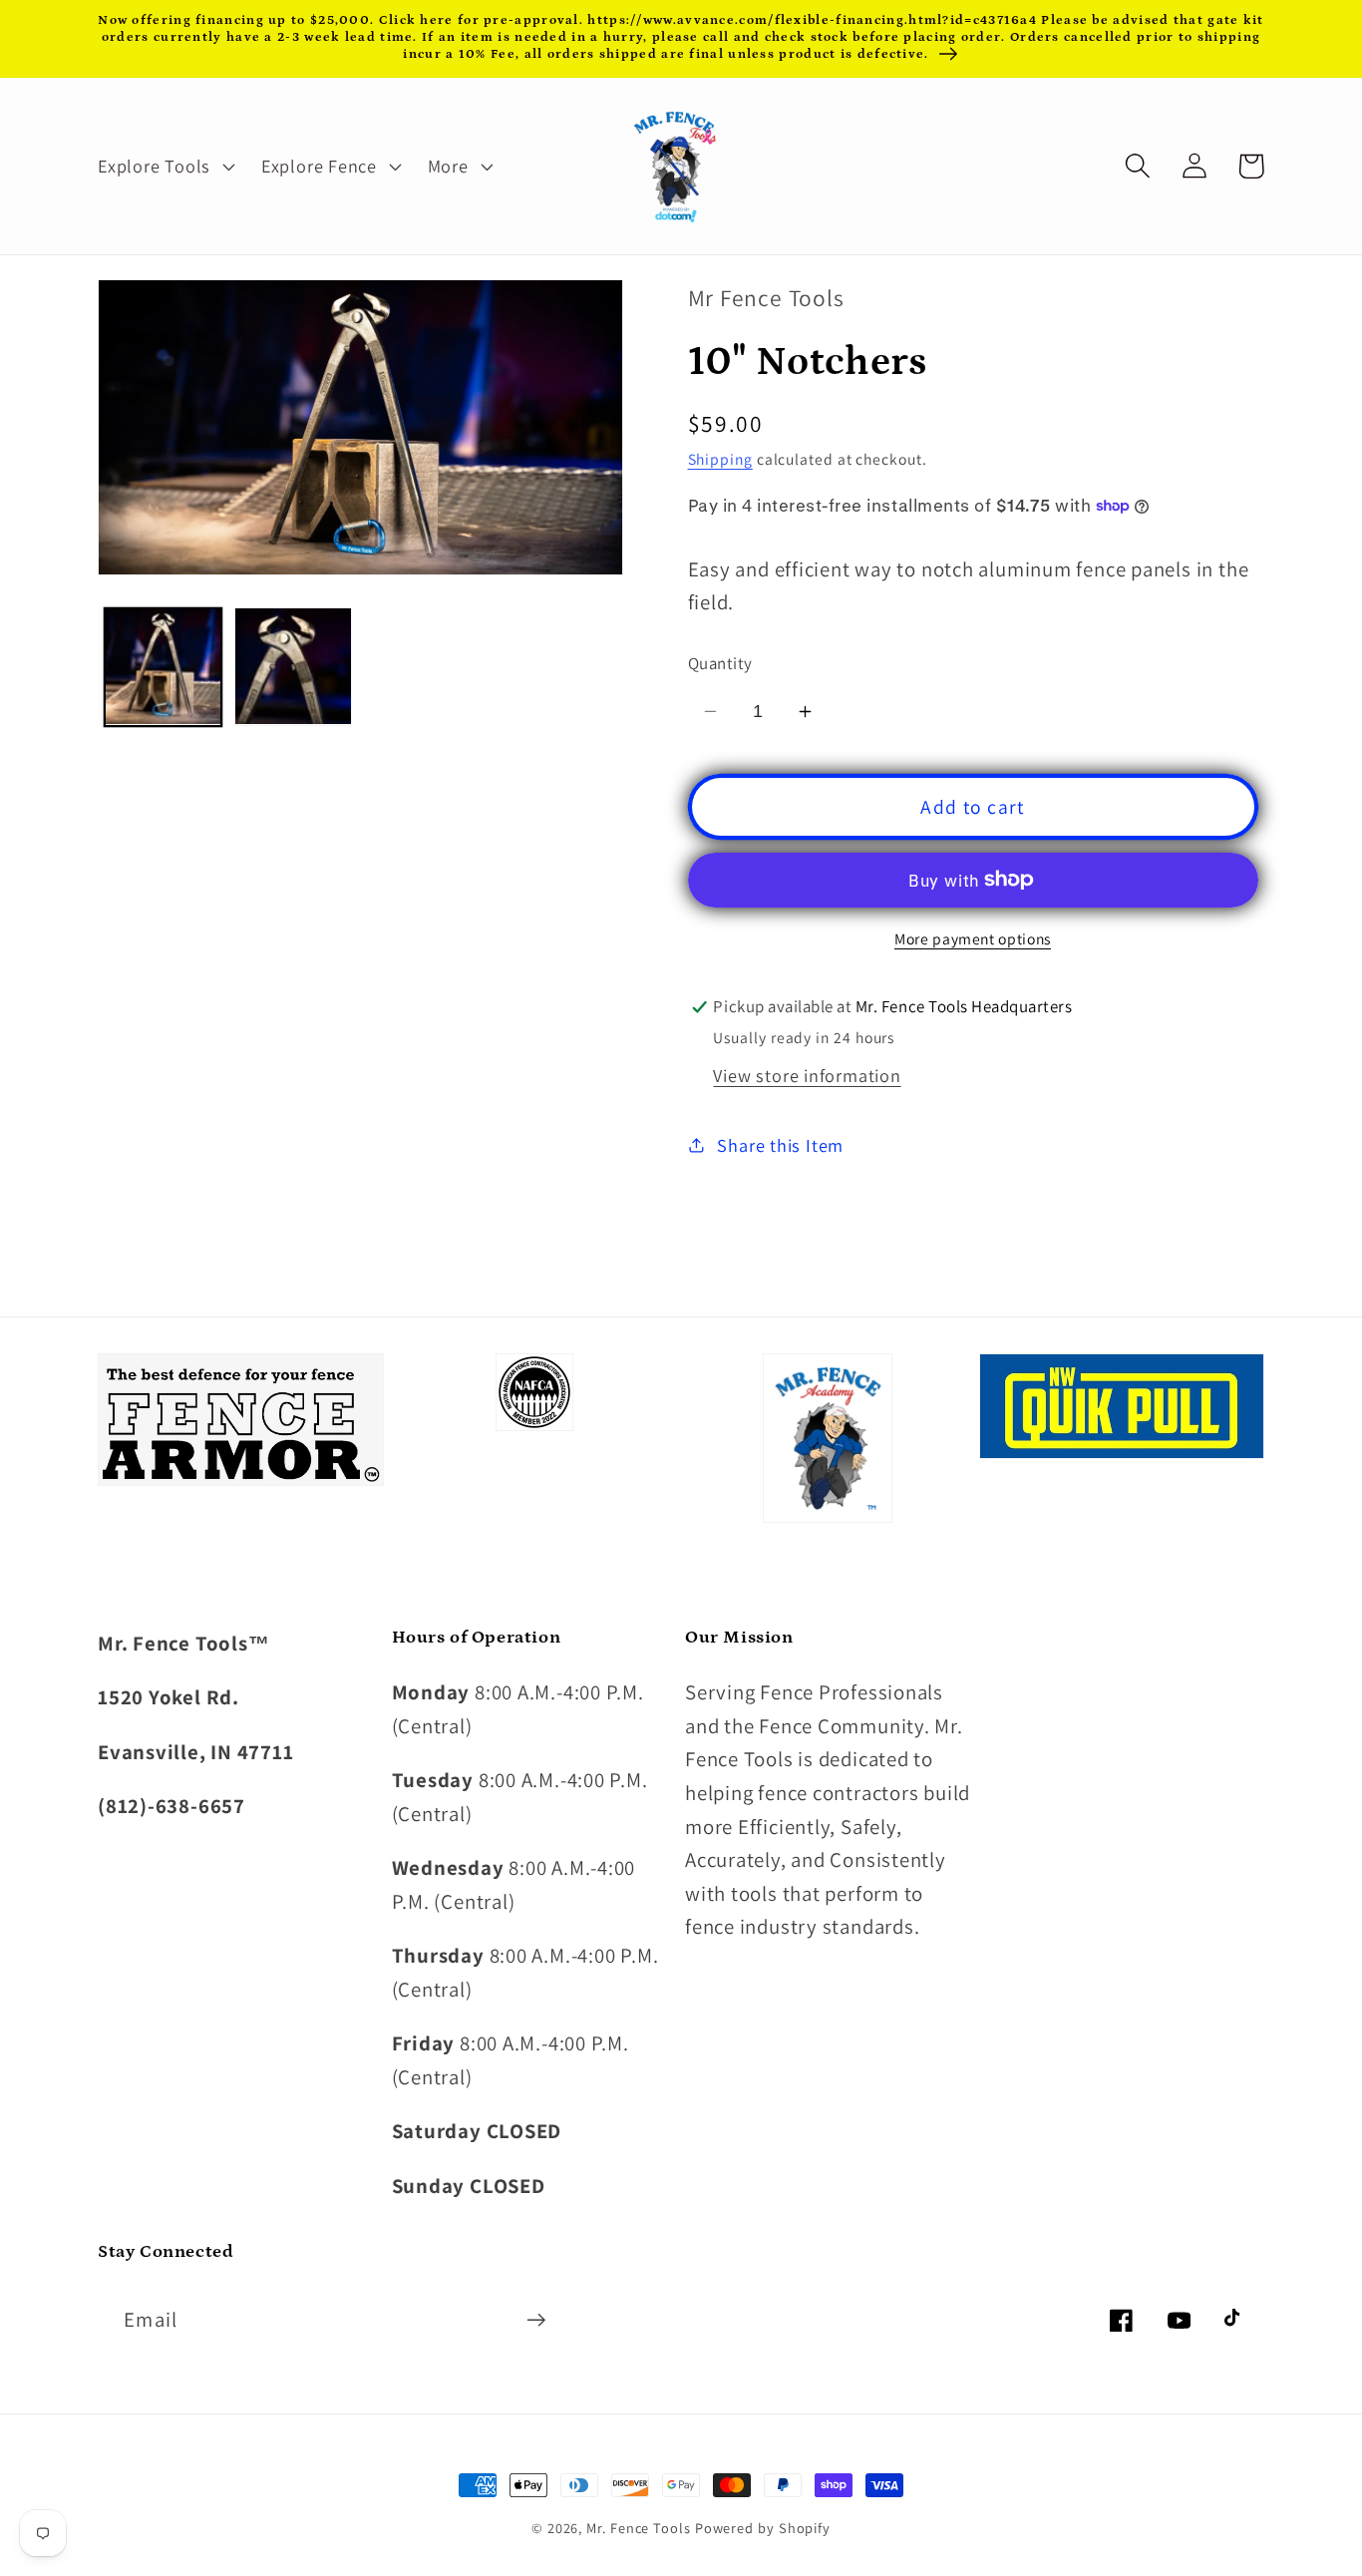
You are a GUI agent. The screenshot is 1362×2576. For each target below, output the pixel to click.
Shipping (720, 459)
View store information (807, 1075)
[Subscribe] (536, 2320)
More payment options (973, 938)
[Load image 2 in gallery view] (293, 666)
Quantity (720, 662)
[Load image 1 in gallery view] (164, 666)
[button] (164, 166)
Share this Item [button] (780, 1144)
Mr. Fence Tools (639, 2528)
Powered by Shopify (763, 2528)
